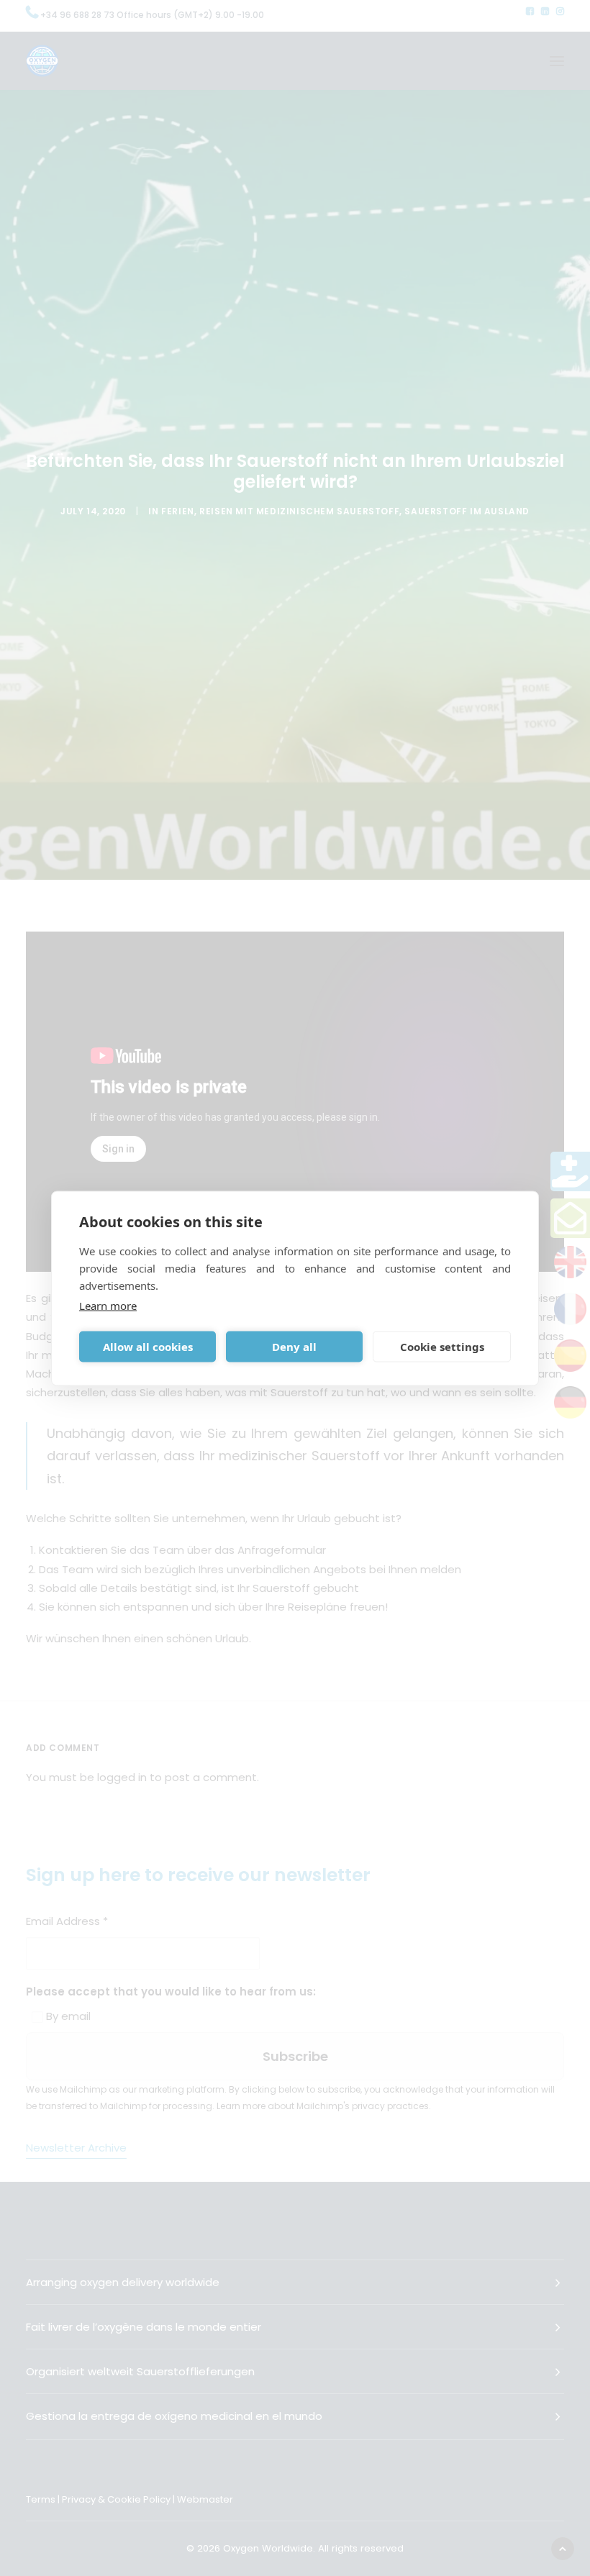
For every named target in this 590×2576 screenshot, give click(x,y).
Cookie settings (442, 1347)
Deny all (294, 1347)
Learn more (108, 1305)
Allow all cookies (148, 1347)
